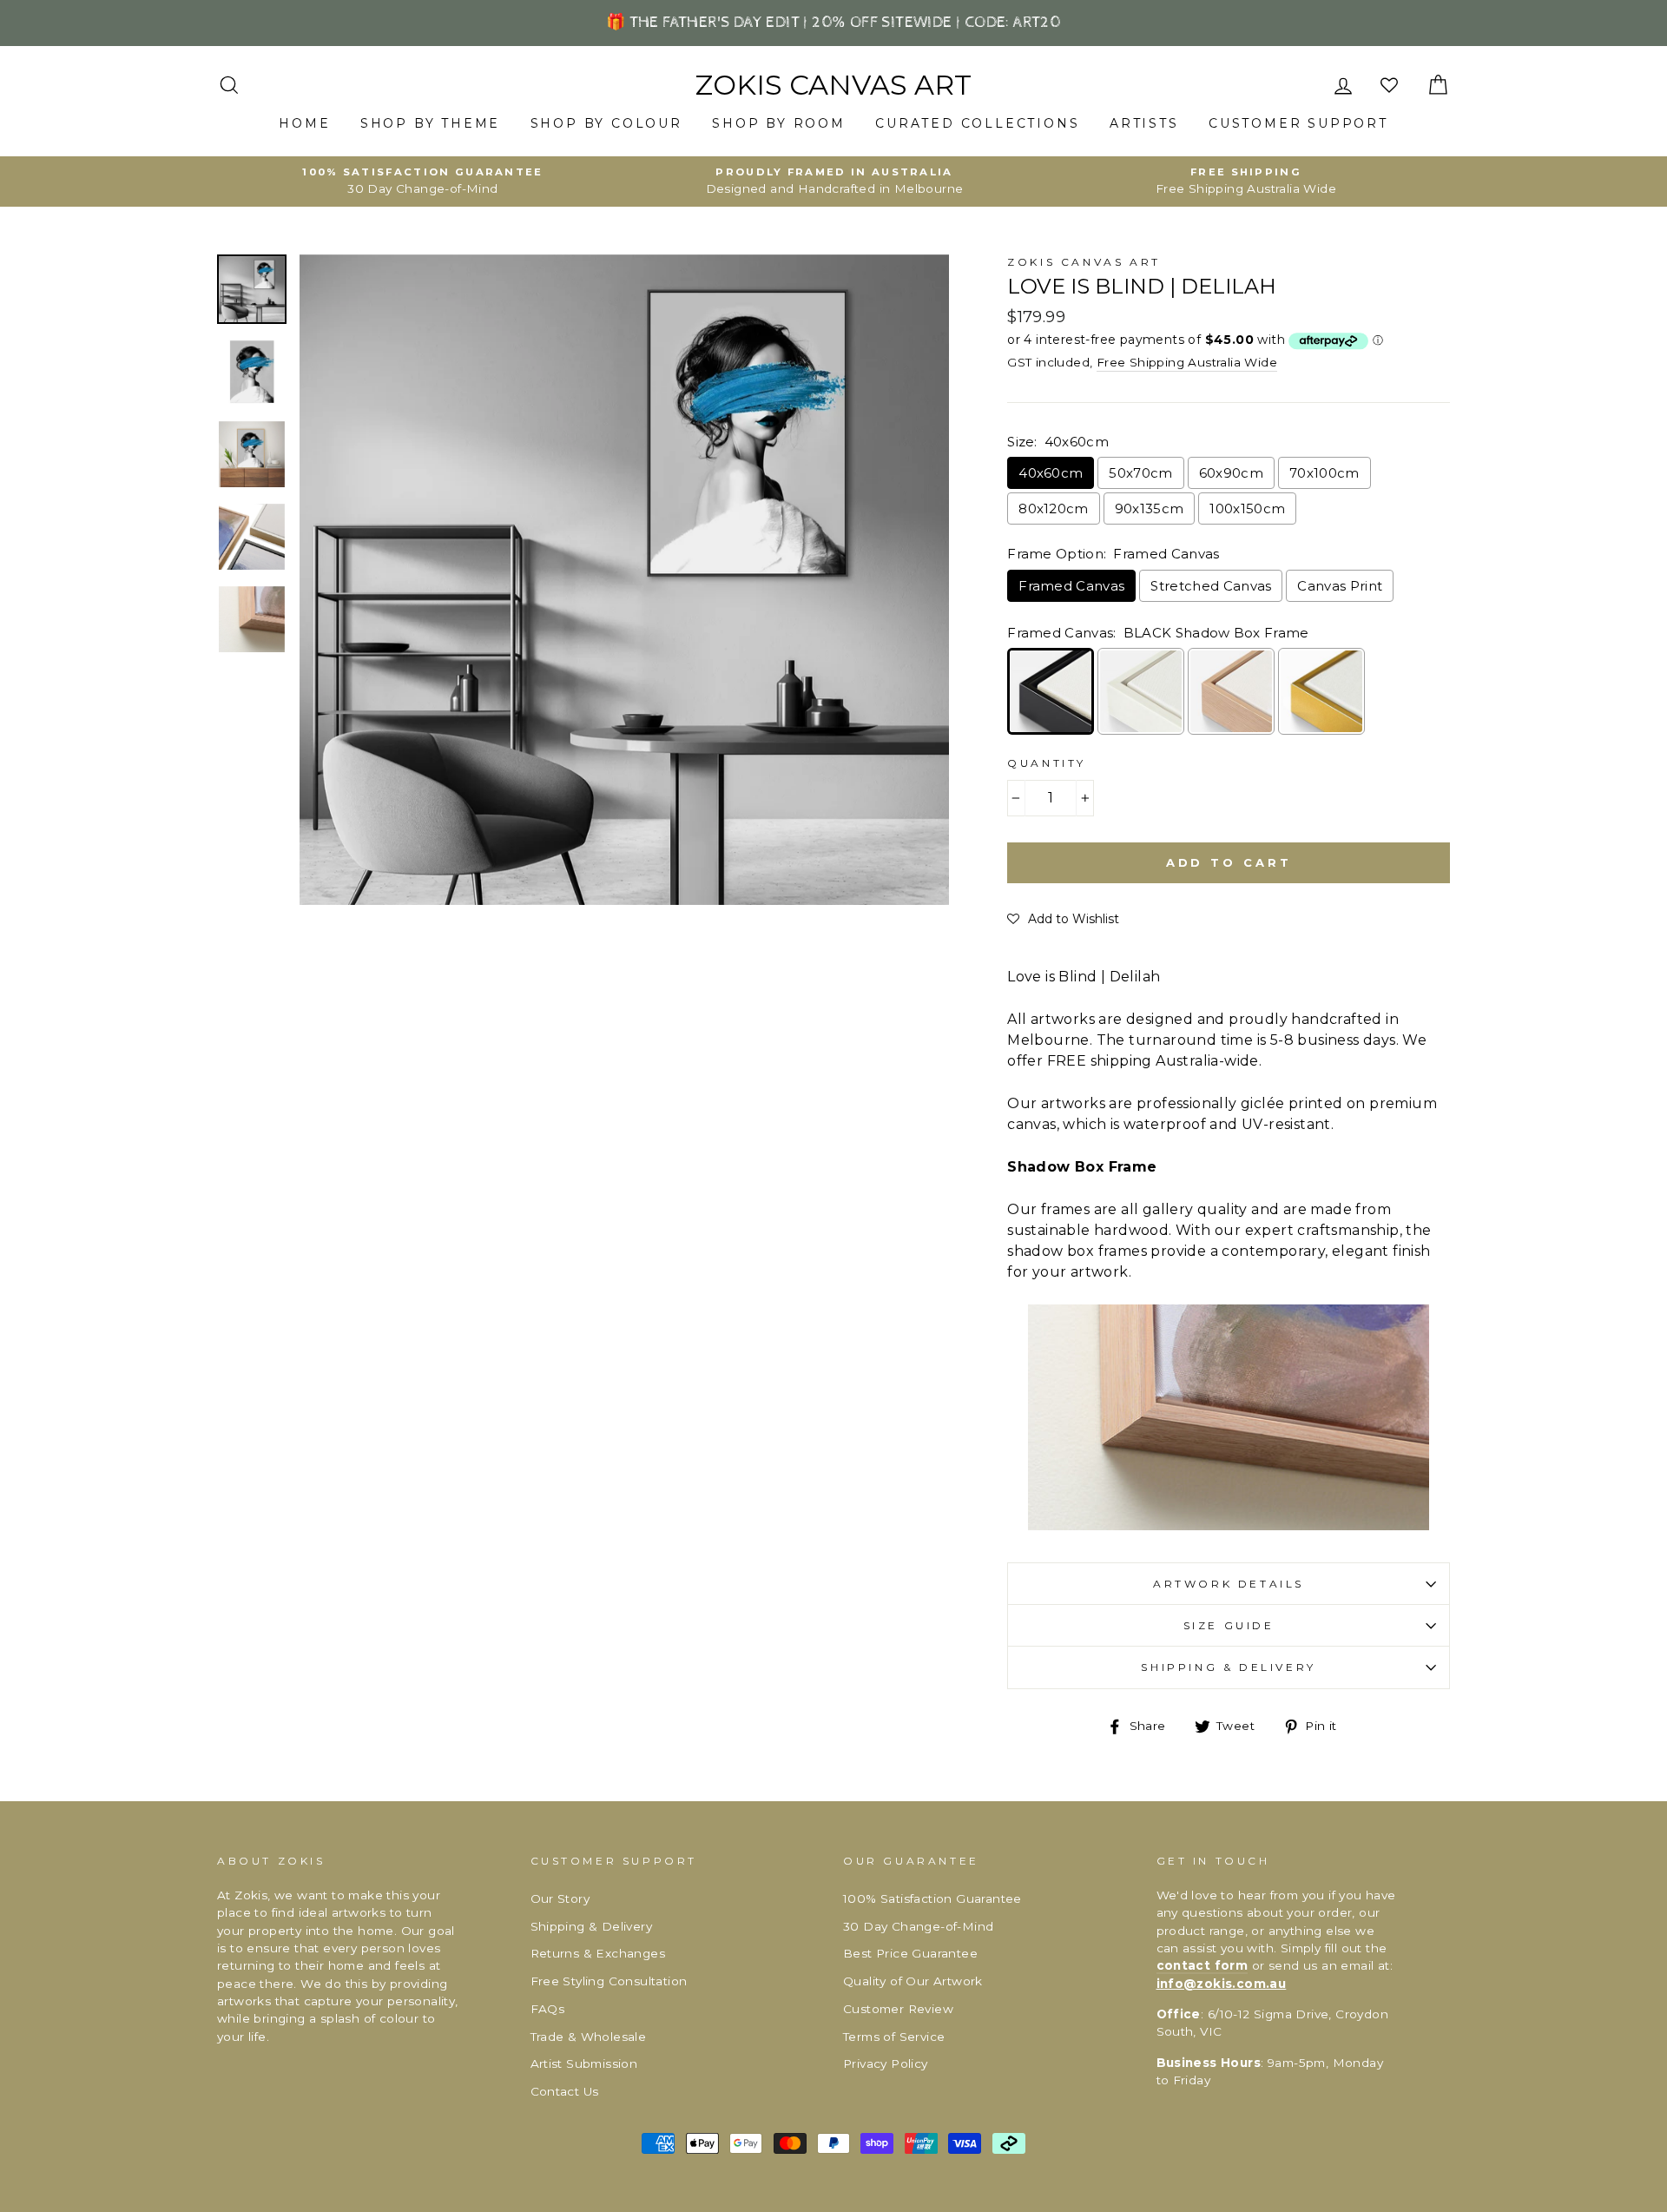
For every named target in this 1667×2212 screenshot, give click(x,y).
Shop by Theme (430, 123)
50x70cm (1140, 473)
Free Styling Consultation (609, 1981)
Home (304, 123)
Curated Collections (977, 123)
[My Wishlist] (1391, 86)
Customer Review (898, 2009)
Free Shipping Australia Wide (1187, 362)
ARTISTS (1144, 123)
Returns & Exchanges (598, 1953)
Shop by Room (779, 123)
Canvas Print (1340, 586)
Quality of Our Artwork (913, 1981)
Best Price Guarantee (910, 1953)
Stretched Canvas (1211, 586)
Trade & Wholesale (589, 2037)
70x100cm (1324, 473)
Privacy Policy (886, 2063)
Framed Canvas (1071, 586)
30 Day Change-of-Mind (918, 1926)
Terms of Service (894, 2037)
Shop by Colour (606, 123)
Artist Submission (584, 2063)
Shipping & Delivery (1228, 1667)
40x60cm (1051, 473)
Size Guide (1229, 1625)
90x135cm (1150, 508)
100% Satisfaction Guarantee (932, 1898)
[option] (423, 182)
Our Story (560, 1898)
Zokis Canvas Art (833, 85)
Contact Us (565, 2091)
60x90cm (1231, 473)
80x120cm (1054, 508)
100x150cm (1247, 508)
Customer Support (1298, 123)
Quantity (1047, 763)
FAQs (548, 2009)
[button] (1063, 919)
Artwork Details (1229, 1584)
